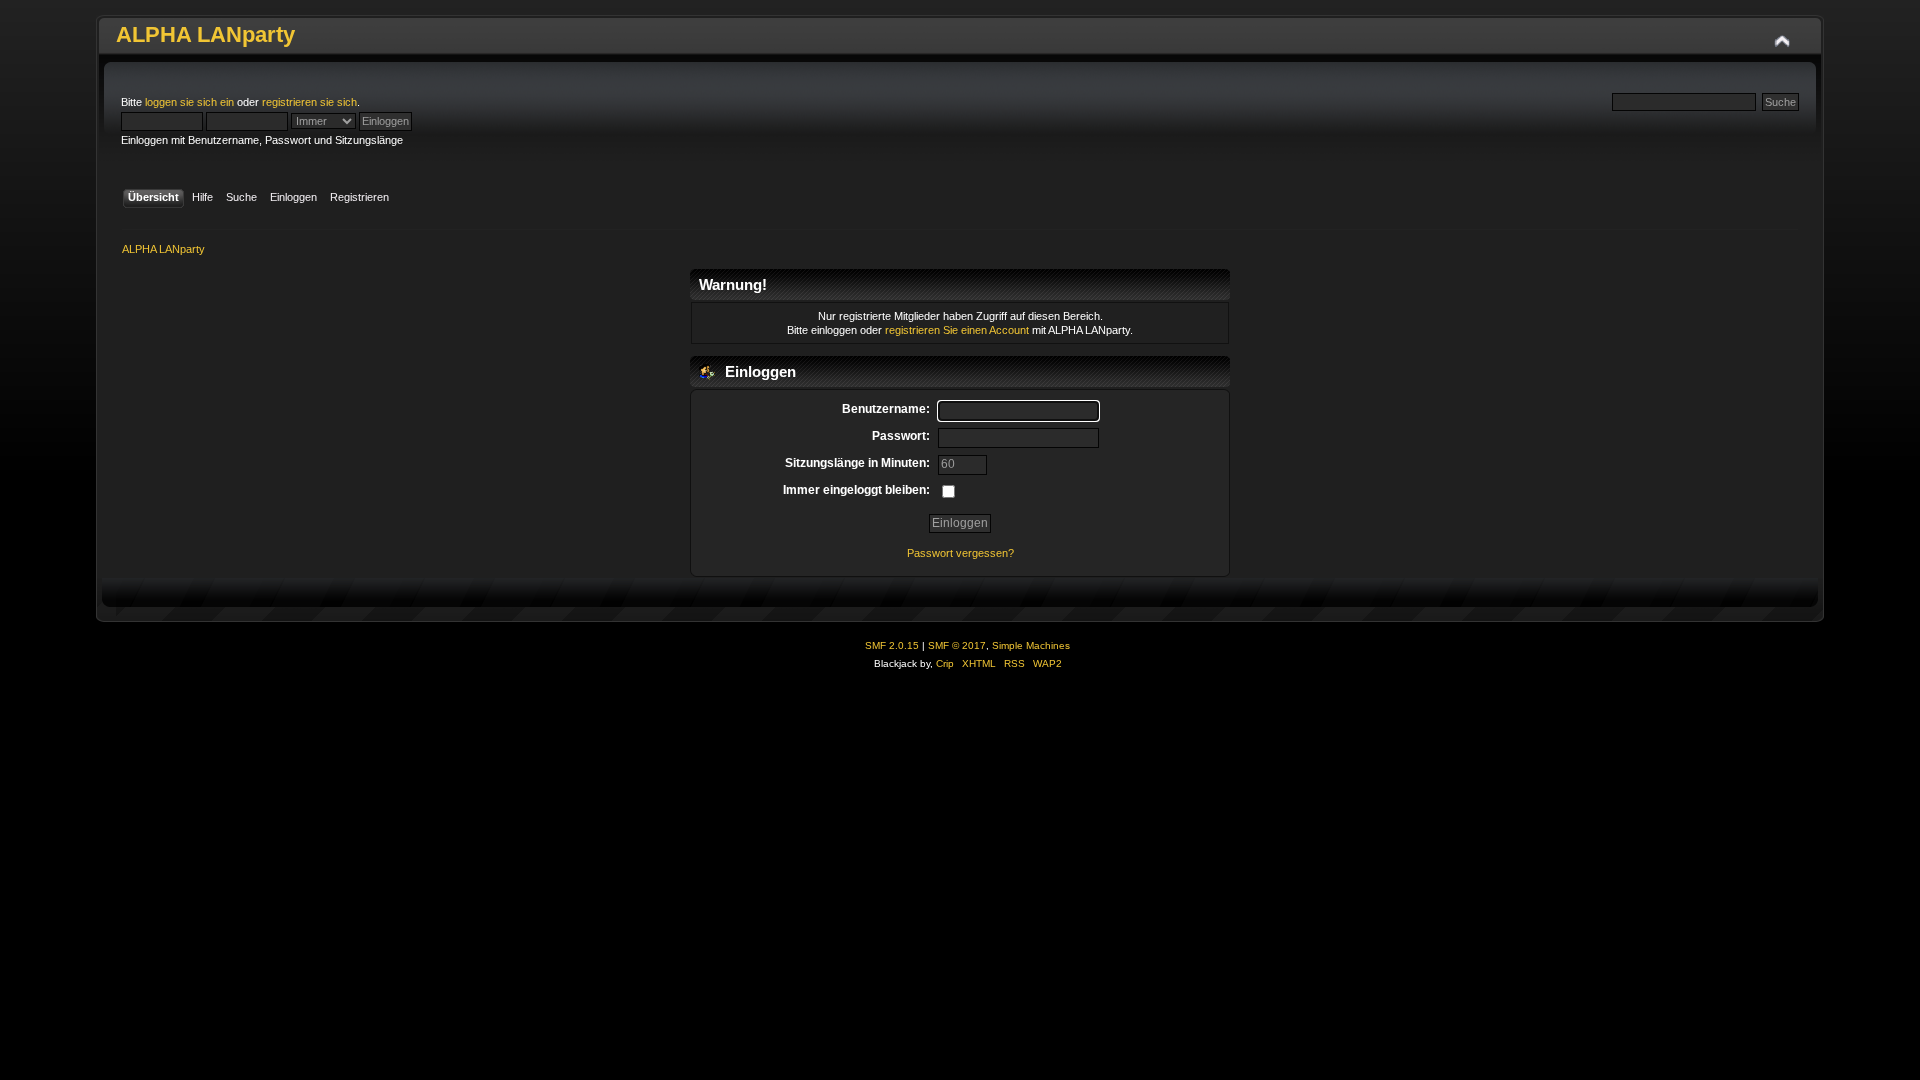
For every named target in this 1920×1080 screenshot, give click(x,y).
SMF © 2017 (957, 645)
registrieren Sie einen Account (957, 330)
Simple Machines (1031, 645)
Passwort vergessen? (960, 553)
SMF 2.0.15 (892, 645)
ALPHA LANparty (205, 34)
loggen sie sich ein (189, 102)
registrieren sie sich (309, 102)
